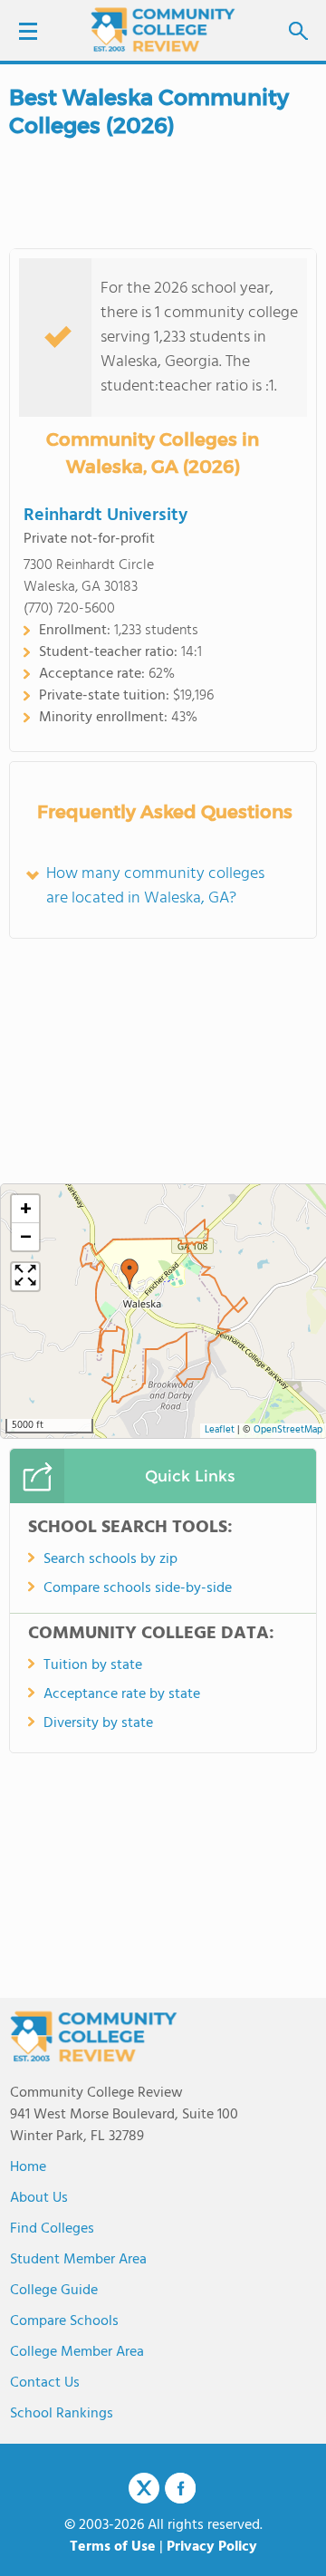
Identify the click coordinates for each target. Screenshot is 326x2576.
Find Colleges (52, 2229)
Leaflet (220, 1430)
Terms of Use (113, 2547)
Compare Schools (64, 2321)
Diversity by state (98, 1723)
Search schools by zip (110, 1559)
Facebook (180, 2488)
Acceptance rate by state (122, 1694)
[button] (129, 1274)
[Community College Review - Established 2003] (163, 29)
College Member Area (77, 2352)
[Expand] (25, 1277)
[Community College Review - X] (144, 2489)
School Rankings (62, 2414)
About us (39, 2198)
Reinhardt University (105, 516)
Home (28, 2167)
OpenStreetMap (288, 1430)
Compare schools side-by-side (138, 1588)
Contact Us (45, 2383)
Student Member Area (78, 2260)
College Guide (54, 2291)
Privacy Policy (212, 2547)
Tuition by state (93, 1665)
